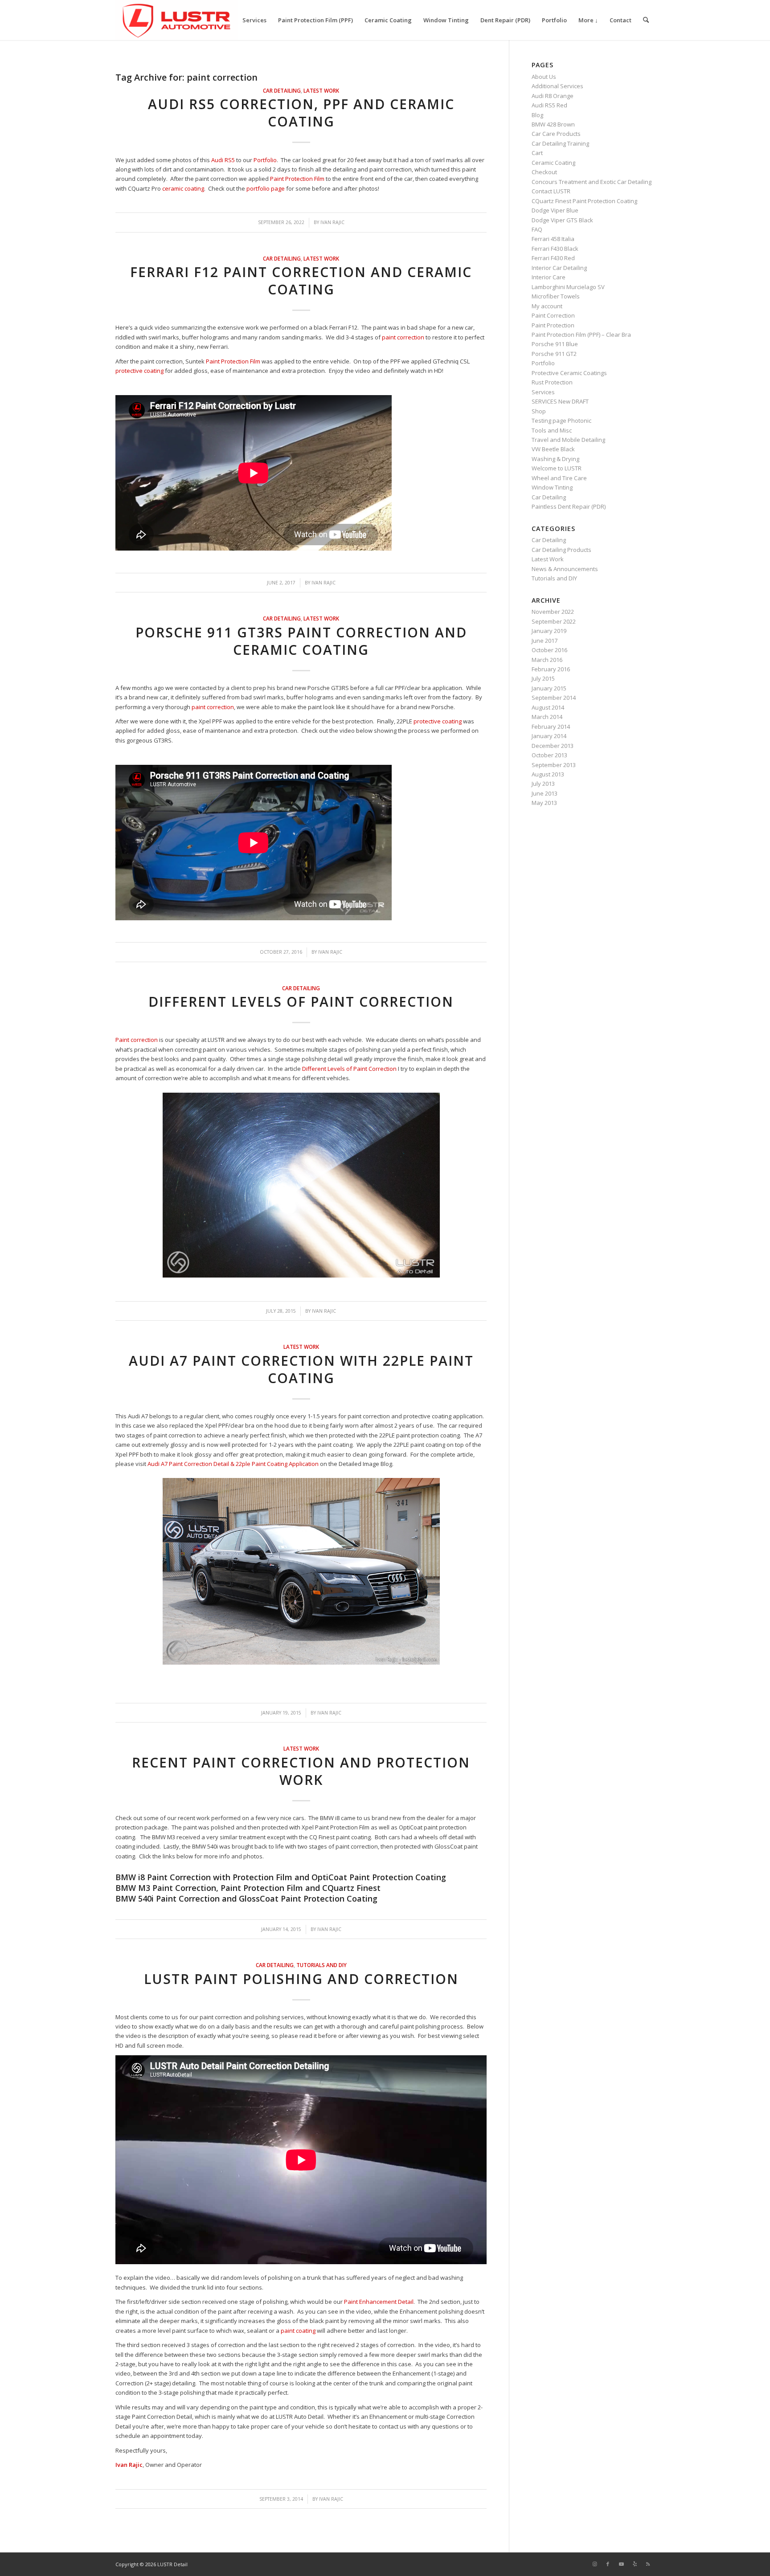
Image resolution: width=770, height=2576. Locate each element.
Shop (539, 411)
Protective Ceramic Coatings (569, 373)
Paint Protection (553, 325)
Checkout (544, 172)
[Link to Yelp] (635, 2564)
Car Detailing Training (560, 143)
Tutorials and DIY (322, 1965)
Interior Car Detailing (559, 268)
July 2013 (543, 784)
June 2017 (545, 641)
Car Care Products (556, 134)
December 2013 (553, 746)
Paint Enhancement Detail (379, 2302)
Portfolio (265, 160)
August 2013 (548, 774)
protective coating (139, 371)
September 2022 (554, 621)
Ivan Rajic (332, 222)
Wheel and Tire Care (559, 478)
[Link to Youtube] (621, 2564)
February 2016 (551, 669)
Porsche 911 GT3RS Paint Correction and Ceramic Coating (301, 641)
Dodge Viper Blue (555, 210)
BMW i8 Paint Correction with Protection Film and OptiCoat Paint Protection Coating (281, 1877)
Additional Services (557, 86)
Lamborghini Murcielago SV (568, 287)
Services (543, 392)
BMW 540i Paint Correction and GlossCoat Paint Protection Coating (246, 1898)
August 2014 (548, 707)
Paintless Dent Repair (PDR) (569, 506)
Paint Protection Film (297, 179)
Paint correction (137, 1040)
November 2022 (553, 612)
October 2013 (549, 755)
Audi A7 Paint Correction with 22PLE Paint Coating (301, 1369)
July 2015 (543, 678)
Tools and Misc (552, 430)
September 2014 (554, 698)
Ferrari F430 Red (553, 258)
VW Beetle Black (553, 449)
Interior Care (549, 277)
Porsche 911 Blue (555, 344)
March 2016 (547, 660)
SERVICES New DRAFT (560, 401)
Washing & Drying (555, 459)
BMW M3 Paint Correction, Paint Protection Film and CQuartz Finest (248, 1888)
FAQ (537, 229)
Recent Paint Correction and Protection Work (301, 1771)
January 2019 (549, 631)
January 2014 (549, 736)
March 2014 (547, 717)
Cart (537, 153)
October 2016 (549, 650)
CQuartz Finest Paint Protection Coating (584, 201)
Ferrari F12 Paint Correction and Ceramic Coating (301, 281)
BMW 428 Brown (553, 124)
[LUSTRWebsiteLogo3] (176, 20)
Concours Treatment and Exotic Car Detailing (592, 182)
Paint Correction (553, 315)
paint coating (298, 2331)
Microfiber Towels (556, 296)
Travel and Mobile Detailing (568, 440)
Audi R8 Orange (553, 96)
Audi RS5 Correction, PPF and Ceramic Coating (301, 113)
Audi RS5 (223, 160)
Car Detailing (282, 90)
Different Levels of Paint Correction (301, 1002)
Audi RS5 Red (549, 105)
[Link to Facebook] (608, 2564)
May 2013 (544, 803)
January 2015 (549, 688)
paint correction (403, 337)
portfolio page (266, 188)
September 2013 (554, 765)
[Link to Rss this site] (648, 2564)
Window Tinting (552, 487)
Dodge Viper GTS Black (562, 220)
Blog (537, 115)
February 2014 (551, 727)
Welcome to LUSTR (557, 468)
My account (547, 306)
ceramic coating (183, 188)
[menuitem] (254, 20)
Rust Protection (552, 382)
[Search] (646, 20)
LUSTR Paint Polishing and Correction (301, 1979)
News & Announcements (565, 569)
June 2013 (545, 793)
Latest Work (321, 90)
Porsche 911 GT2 (554, 354)
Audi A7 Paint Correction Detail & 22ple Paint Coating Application (233, 1464)
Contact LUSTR (551, 191)
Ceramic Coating (553, 163)
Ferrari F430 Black (555, 249)
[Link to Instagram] (594, 2564)
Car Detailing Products (561, 550)
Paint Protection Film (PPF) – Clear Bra (581, 335)
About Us (544, 77)
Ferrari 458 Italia (553, 239)
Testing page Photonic (561, 420)
